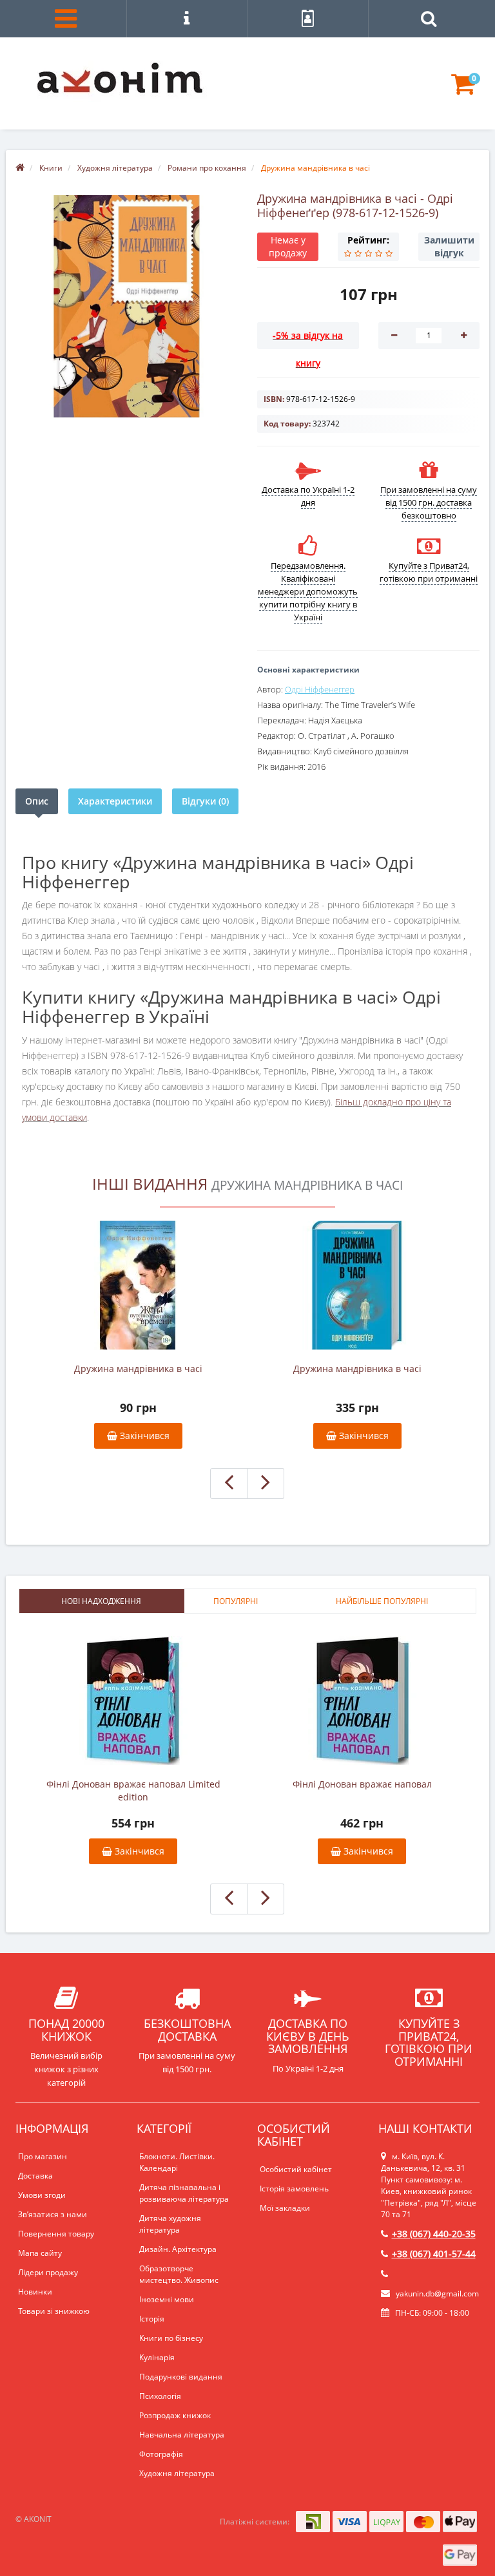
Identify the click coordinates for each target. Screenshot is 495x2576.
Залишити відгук (449, 246)
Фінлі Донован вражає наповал (362, 1784)
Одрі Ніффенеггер (320, 689)
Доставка (35, 2176)
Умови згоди (42, 2195)
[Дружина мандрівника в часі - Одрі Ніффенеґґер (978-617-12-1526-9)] (127, 306)
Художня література (177, 2473)
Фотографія (161, 2454)
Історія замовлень (294, 2189)
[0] (463, 90)
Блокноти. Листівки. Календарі (177, 2162)
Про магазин (43, 2156)
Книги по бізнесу (171, 2338)
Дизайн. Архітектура (178, 2249)
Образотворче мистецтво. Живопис (179, 2274)
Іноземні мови (167, 2299)
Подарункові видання (181, 2377)
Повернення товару (56, 2234)
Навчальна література (182, 2435)
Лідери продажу (48, 2272)
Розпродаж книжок (175, 2415)
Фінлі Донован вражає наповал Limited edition (133, 1790)
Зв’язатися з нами (53, 2214)
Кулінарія (157, 2357)
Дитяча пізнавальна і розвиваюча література (184, 2193)
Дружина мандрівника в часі (138, 1369)
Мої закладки (285, 2208)
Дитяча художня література (170, 2224)
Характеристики (115, 801)
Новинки (35, 2292)
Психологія (160, 2396)
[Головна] (20, 168)
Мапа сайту (40, 2253)
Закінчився (143, 1436)
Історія (152, 2319)
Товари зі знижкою (54, 2311)
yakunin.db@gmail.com (437, 2294)
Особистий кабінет (296, 2169)
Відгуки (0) (205, 801)
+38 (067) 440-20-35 (434, 2234)
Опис (37, 801)
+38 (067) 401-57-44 (434, 2254)
